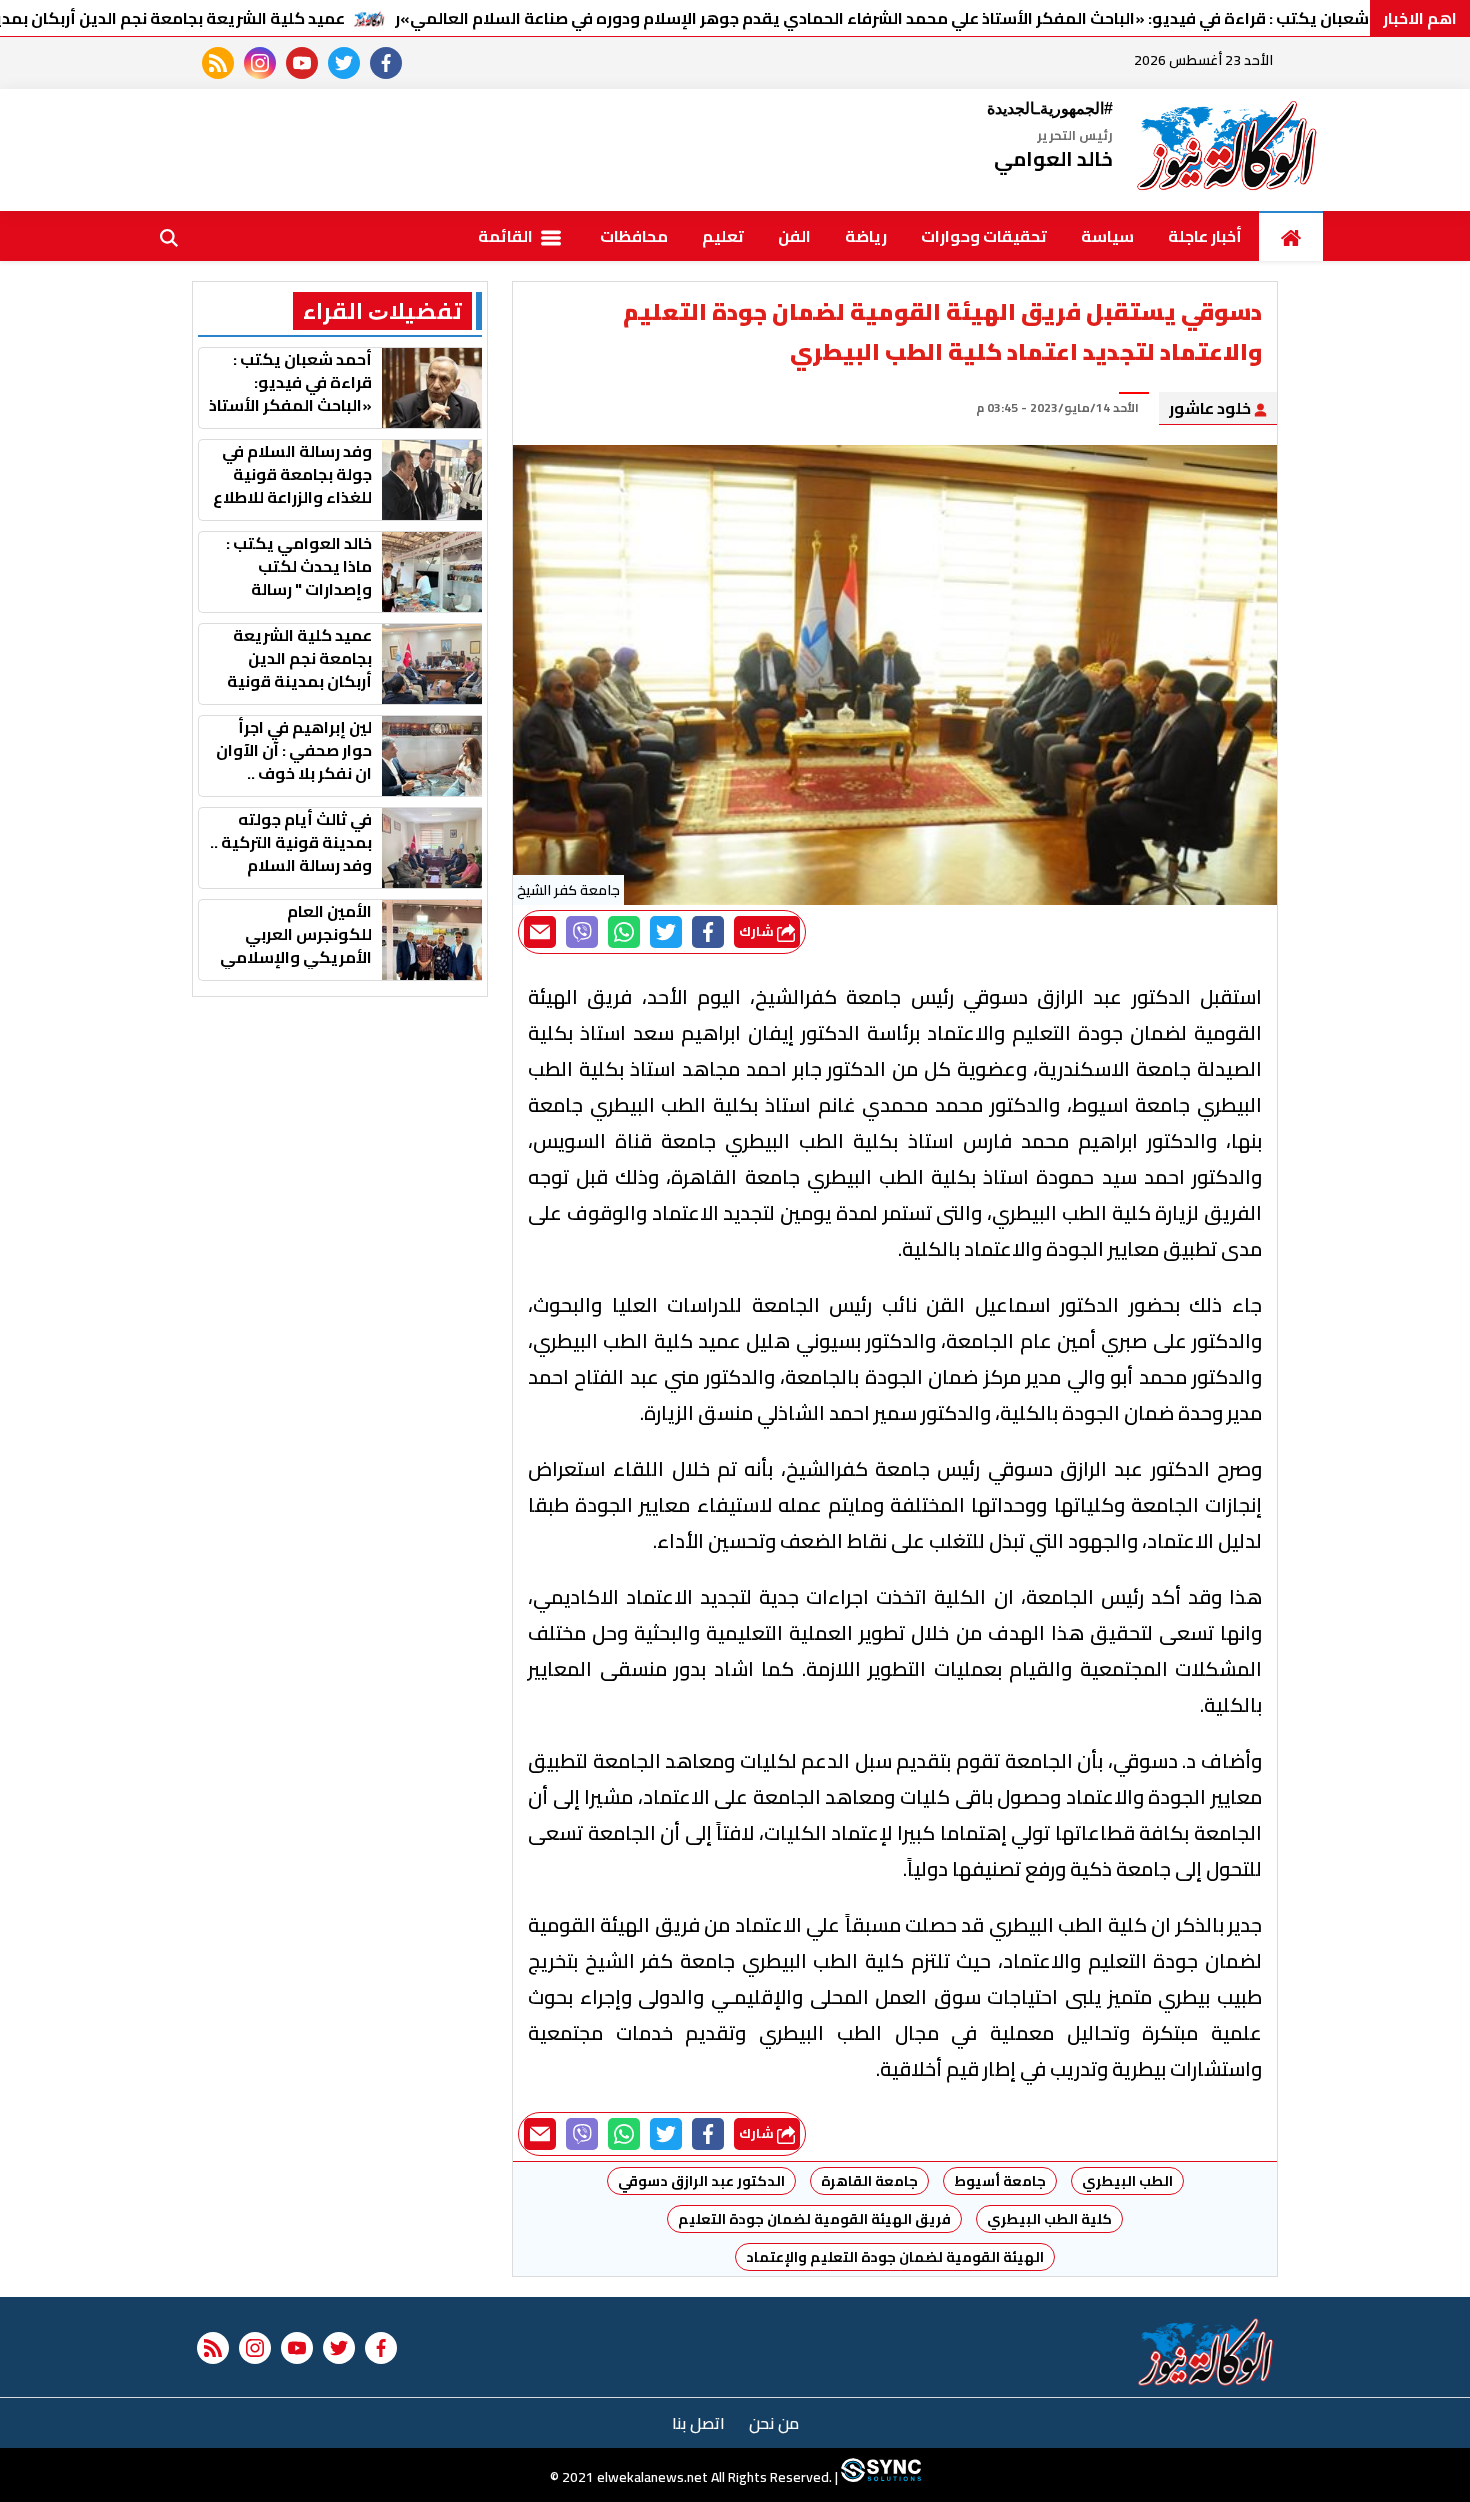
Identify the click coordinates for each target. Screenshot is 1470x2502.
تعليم (723, 236)
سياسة (1107, 236)
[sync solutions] (879, 2477)
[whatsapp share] (624, 932)
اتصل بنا (698, 2423)
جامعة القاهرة (869, 2181)
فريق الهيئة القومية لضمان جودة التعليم (814, 2219)
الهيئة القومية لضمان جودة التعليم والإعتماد (895, 2257)
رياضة (866, 236)
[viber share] (582, 932)
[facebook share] (708, 932)
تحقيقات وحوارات (984, 236)
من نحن (774, 2423)
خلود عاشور (1211, 408)
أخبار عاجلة (1205, 236)
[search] (169, 236)
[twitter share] (666, 932)
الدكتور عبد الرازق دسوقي (701, 2181)
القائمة (507, 236)
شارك (758, 931)
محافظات (634, 236)
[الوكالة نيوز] (1228, 150)
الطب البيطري (1127, 2181)
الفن (794, 236)
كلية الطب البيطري (1049, 2219)
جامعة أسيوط (1000, 2181)
